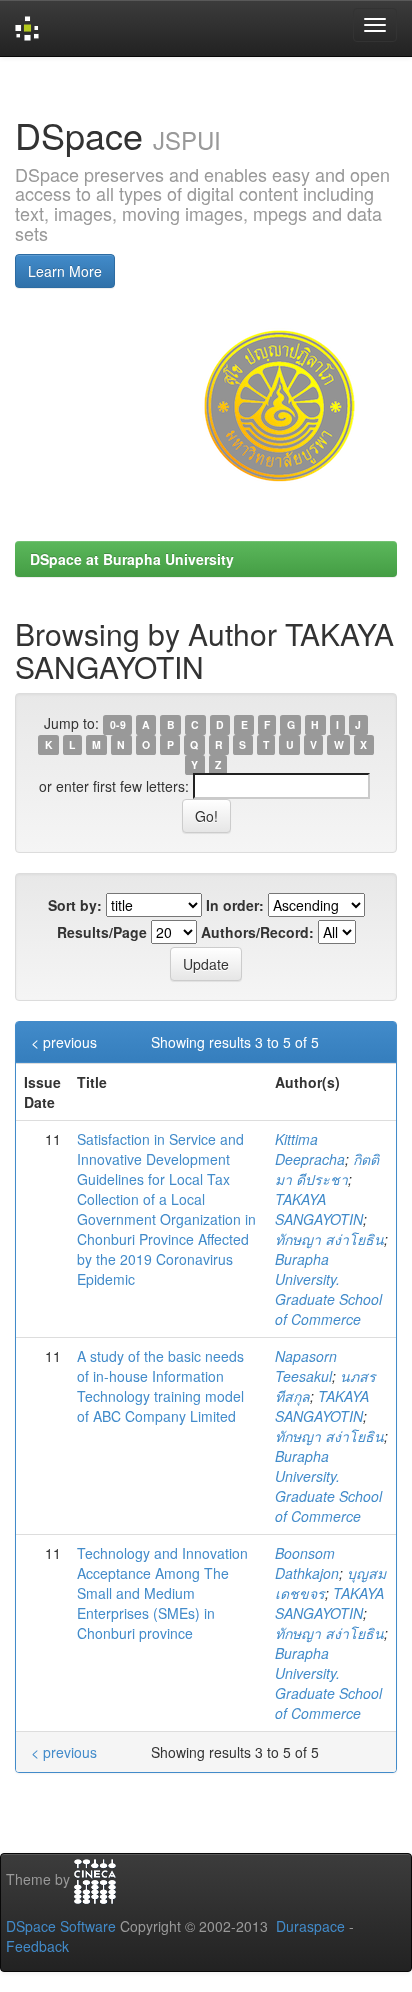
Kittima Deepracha (310, 1149)
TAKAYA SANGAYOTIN (319, 1209)
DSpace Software (61, 1926)
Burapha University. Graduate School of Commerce (328, 1289)
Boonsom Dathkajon (307, 1563)
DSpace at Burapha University (132, 559)
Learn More (65, 271)
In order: (235, 905)
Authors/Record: (257, 932)
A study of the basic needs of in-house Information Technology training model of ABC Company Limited (160, 1386)
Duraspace (310, 1926)
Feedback (37, 1946)
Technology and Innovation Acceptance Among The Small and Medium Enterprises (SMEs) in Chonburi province (162, 1593)
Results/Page (102, 932)
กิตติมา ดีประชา (327, 1169)
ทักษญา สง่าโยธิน (329, 1239)
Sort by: (75, 905)
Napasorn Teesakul (306, 1366)
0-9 (118, 724)
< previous (64, 1042)
